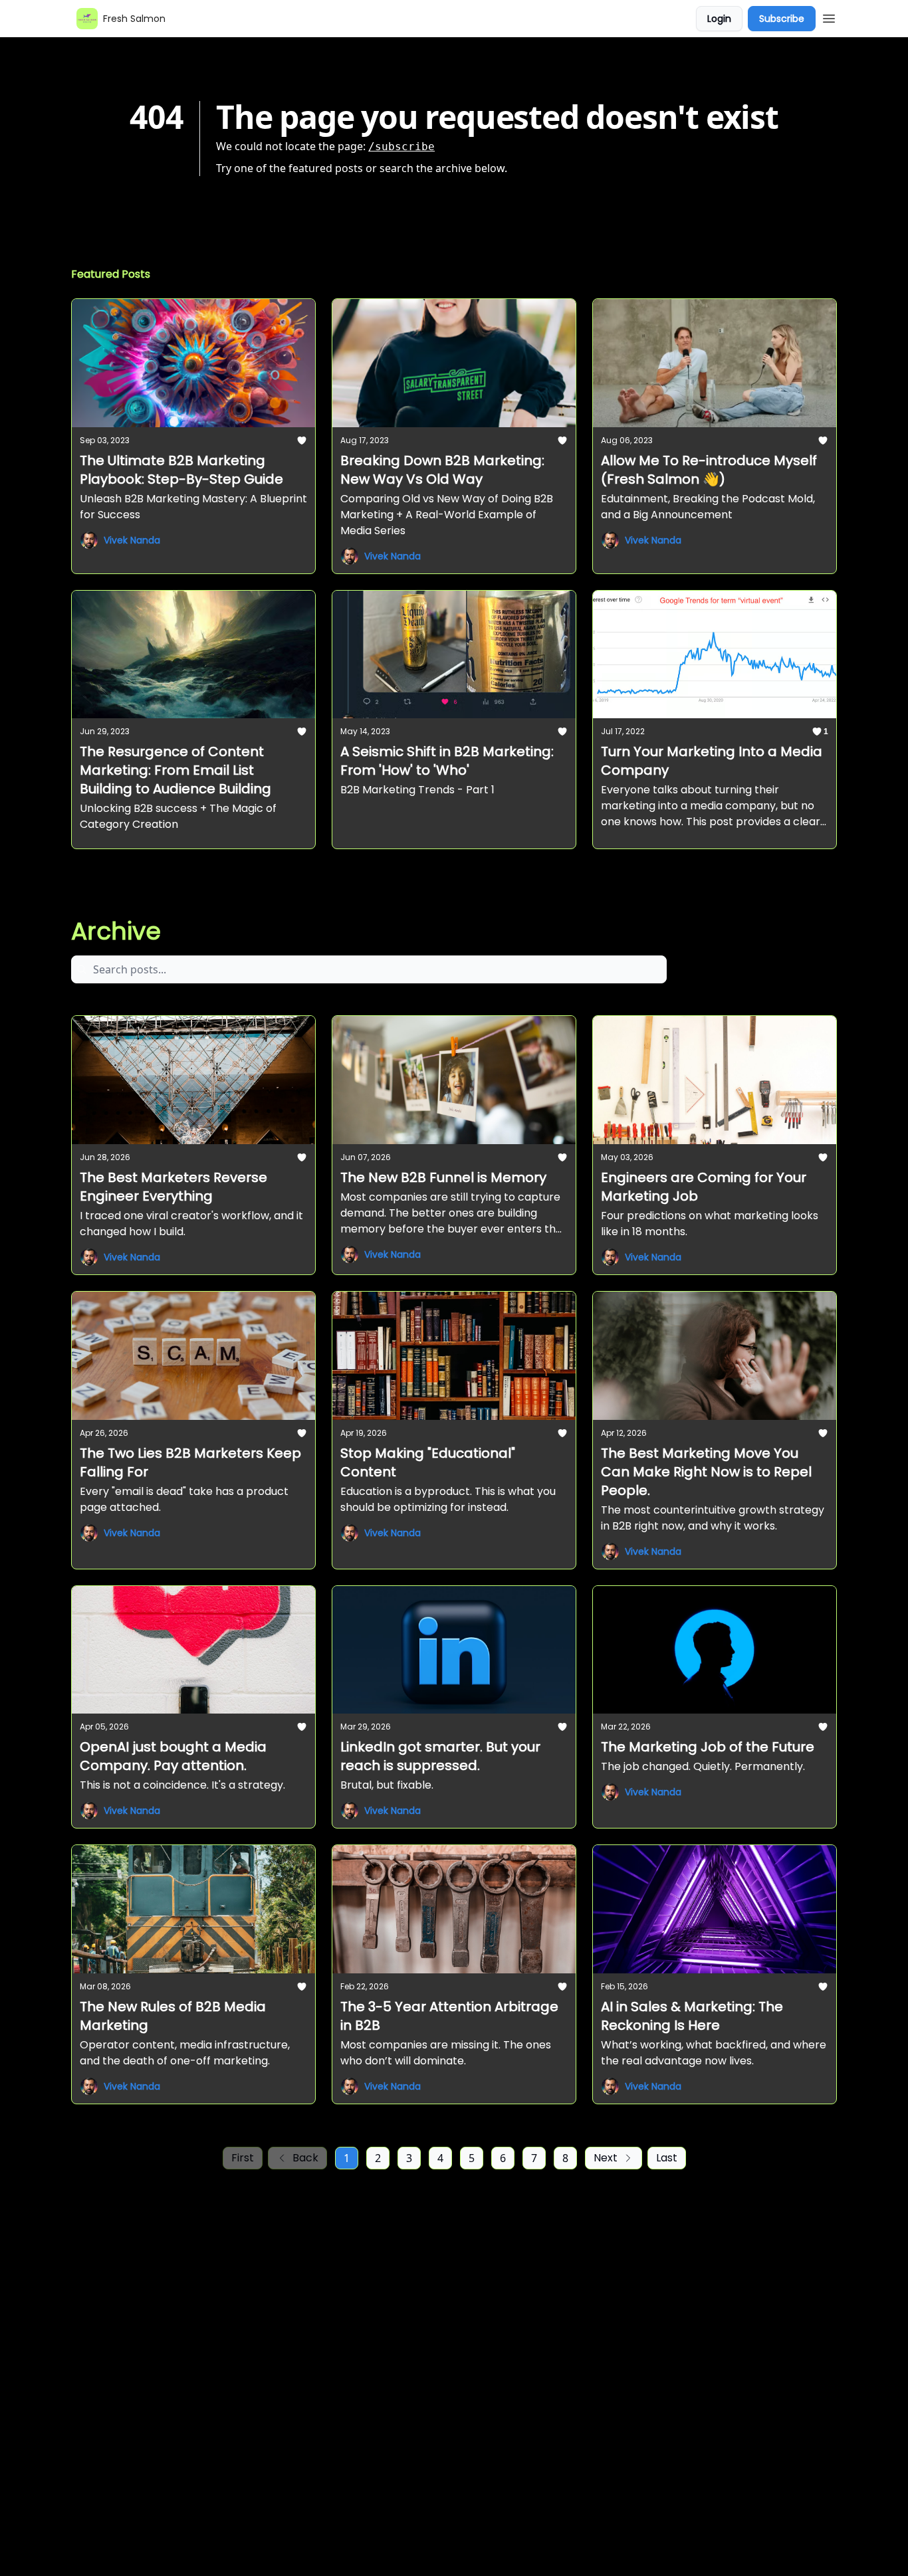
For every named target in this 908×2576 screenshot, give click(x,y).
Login (719, 19)
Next (606, 2158)
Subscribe (782, 19)
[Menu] (829, 17)
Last (667, 2158)
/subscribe (401, 147)
